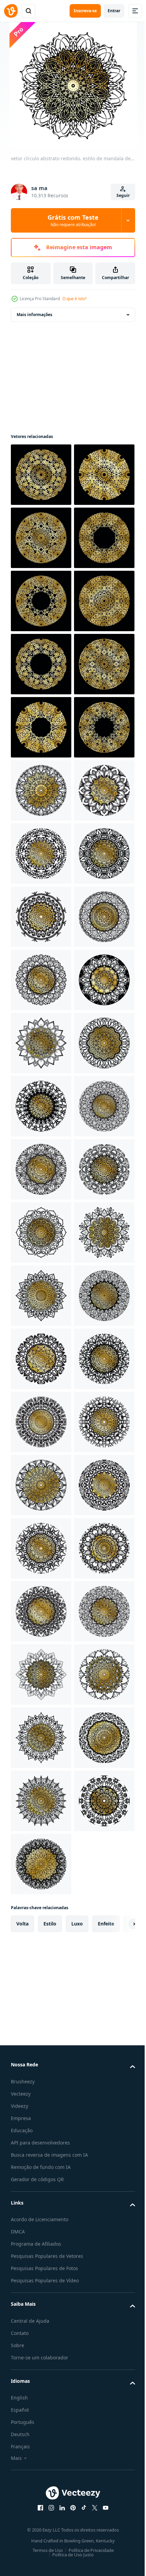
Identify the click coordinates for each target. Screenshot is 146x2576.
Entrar (114, 11)
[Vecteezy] (11, 11)
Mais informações (34, 315)
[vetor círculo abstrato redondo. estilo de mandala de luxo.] (41, 475)
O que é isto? (75, 299)
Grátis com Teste (73, 220)
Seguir (123, 195)
